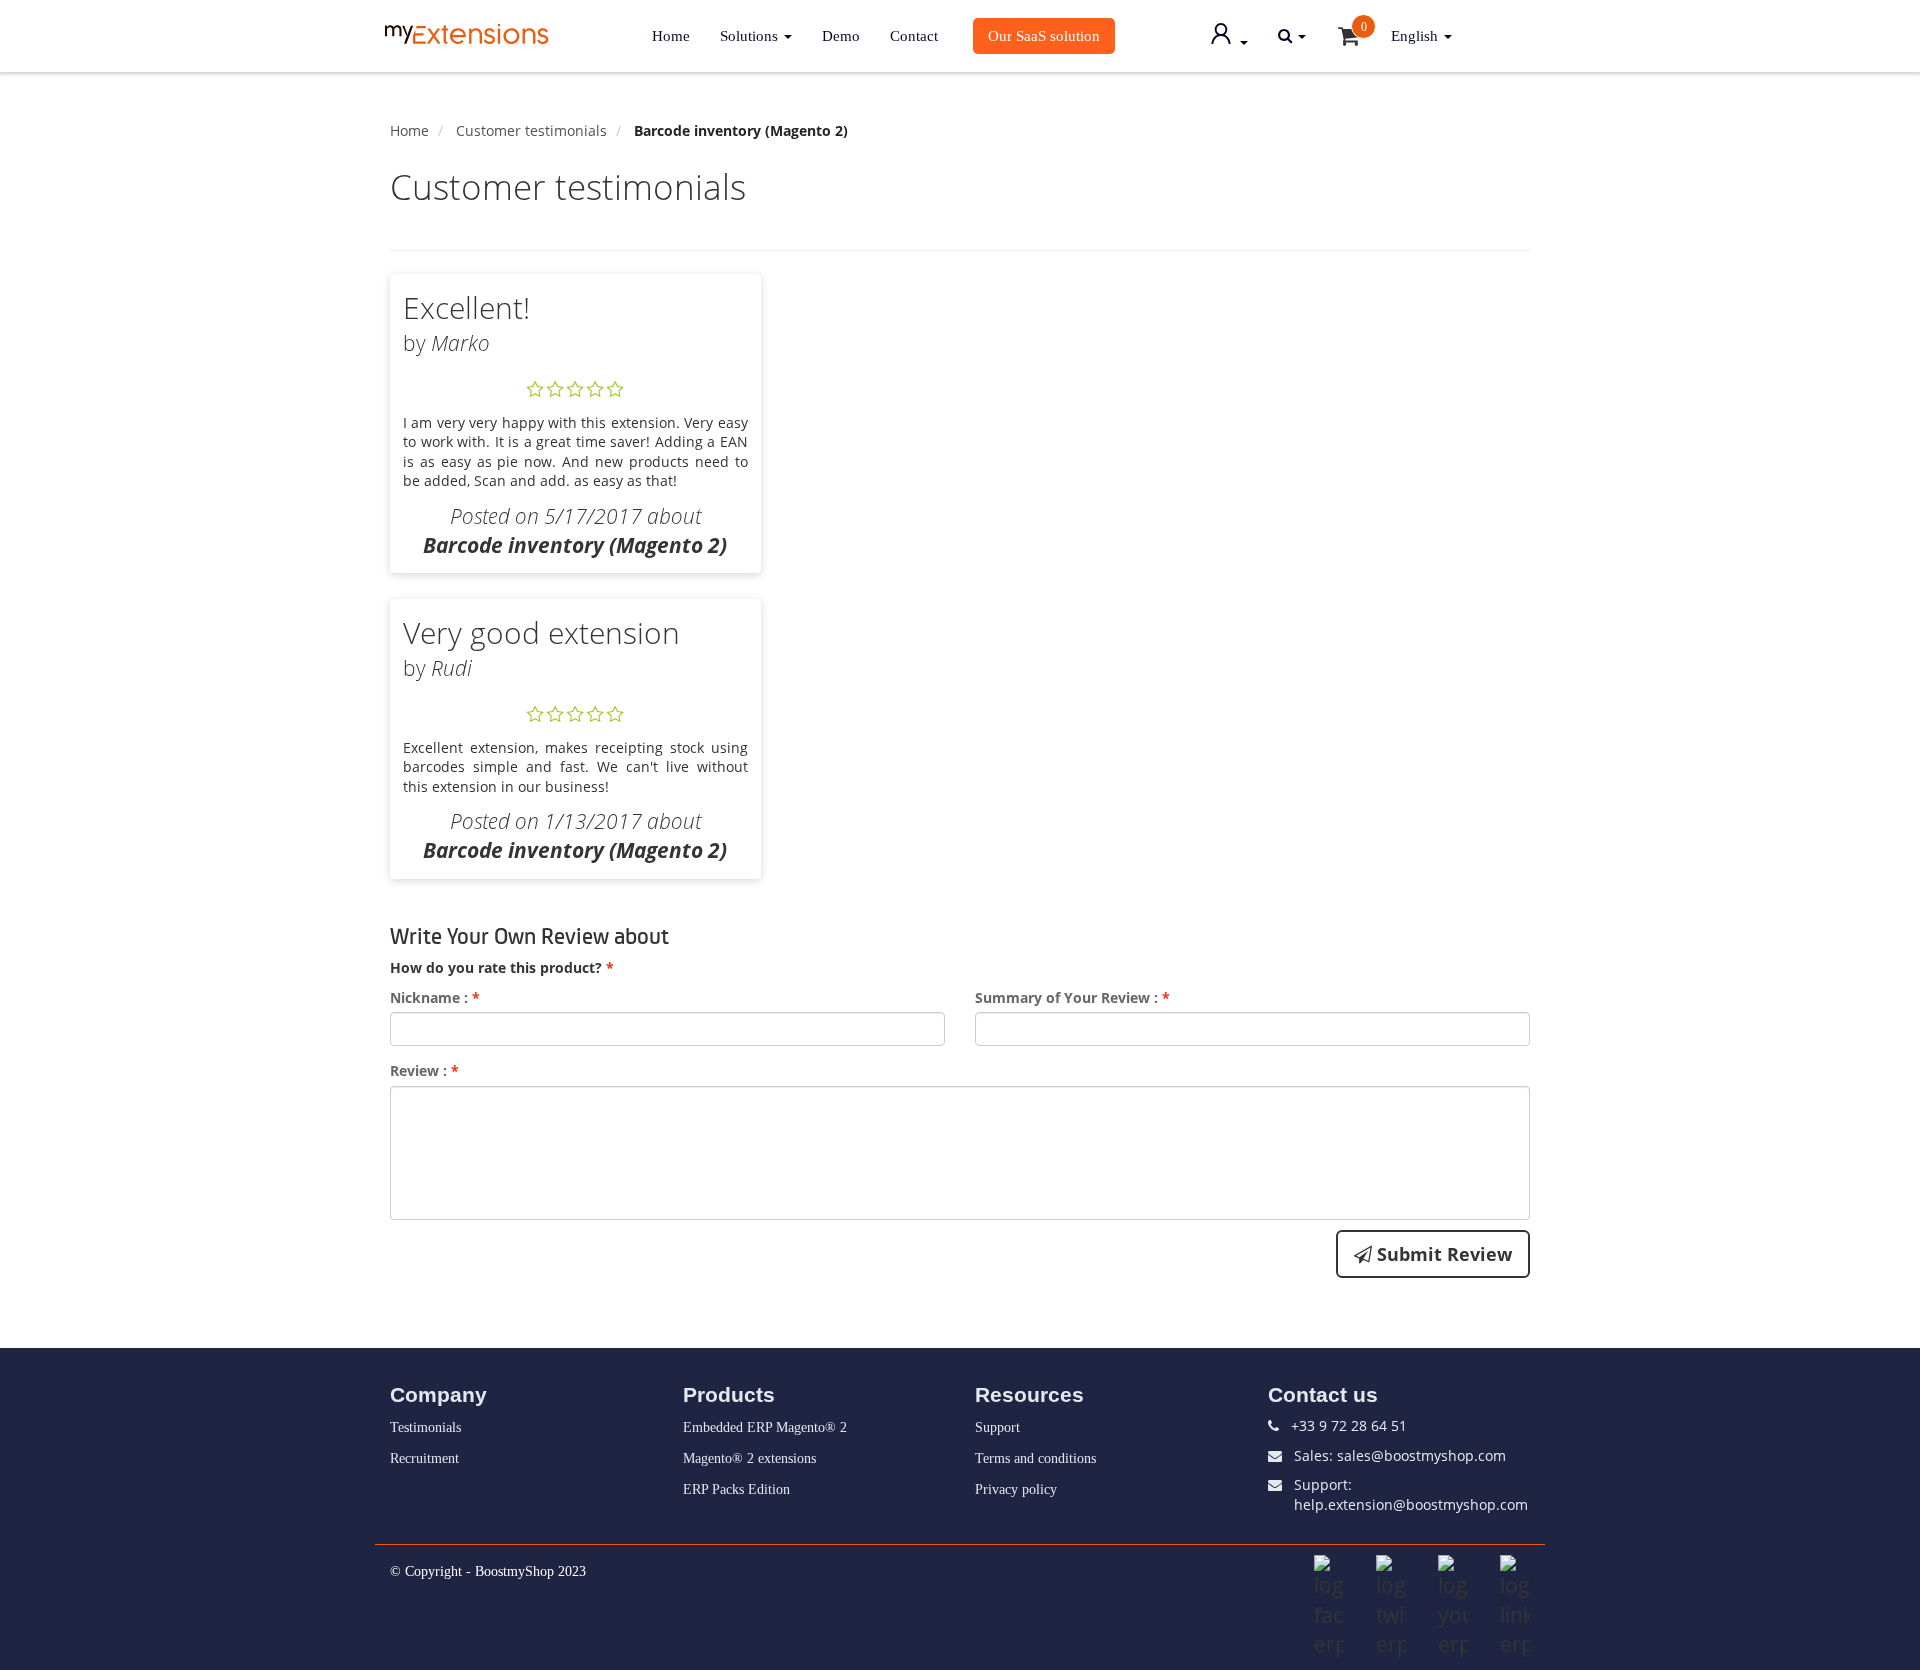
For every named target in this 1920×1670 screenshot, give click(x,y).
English (1416, 35)
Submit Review (1442, 1254)
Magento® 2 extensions (749, 1458)
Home (671, 35)
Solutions (751, 35)
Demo (841, 35)
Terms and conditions (1035, 1458)
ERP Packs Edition (736, 1489)
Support (997, 1427)
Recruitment (424, 1458)
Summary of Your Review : (1072, 997)
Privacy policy (1016, 1489)
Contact (914, 35)
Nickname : (435, 997)
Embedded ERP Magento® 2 (765, 1427)
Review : (424, 1070)
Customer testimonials (531, 130)
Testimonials (425, 1427)
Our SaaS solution (1044, 35)
